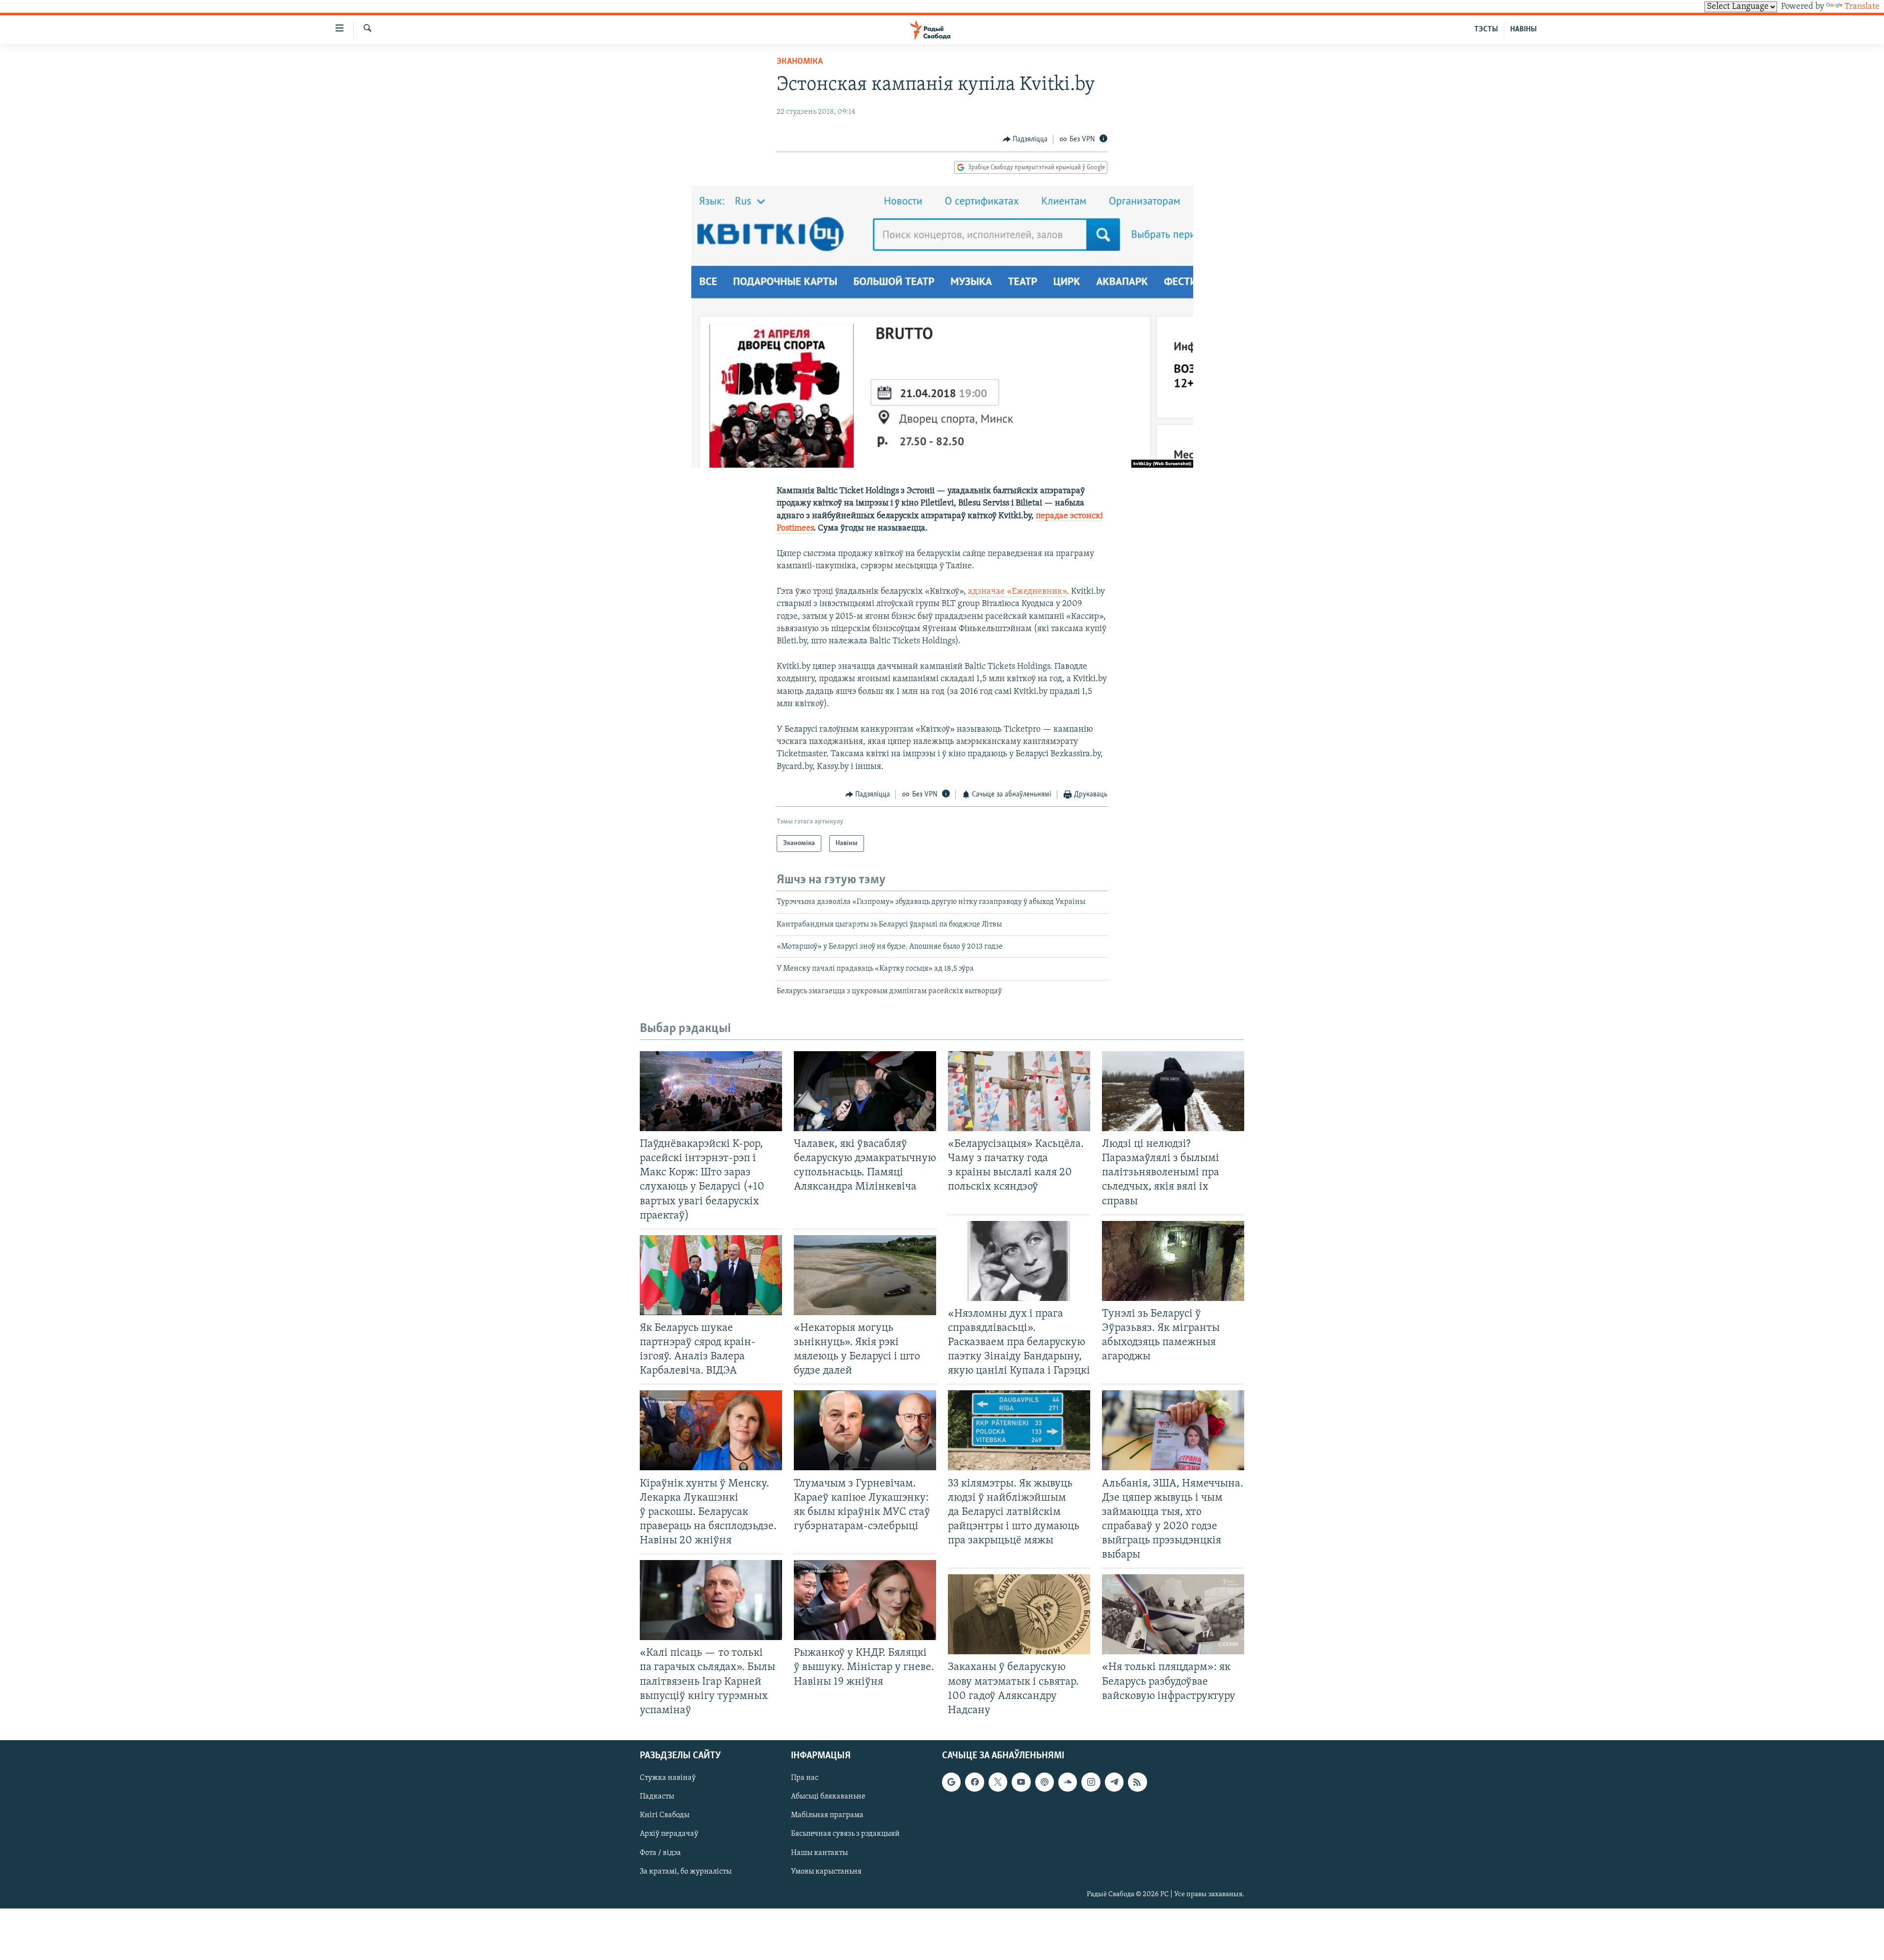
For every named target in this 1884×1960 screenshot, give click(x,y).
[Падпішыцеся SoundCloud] (1068, 1782)
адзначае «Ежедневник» (1017, 592)
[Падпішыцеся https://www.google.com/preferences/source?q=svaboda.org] (951, 1782)
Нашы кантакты (819, 1853)
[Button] (1025, 139)
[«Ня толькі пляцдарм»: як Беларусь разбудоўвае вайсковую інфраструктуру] (1173, 1614)
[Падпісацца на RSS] (1137, 1782)
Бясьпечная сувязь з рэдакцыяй (845, 1834)
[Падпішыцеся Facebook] (974, 1782)
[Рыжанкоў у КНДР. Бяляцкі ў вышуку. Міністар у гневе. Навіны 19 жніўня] (865, 1600)
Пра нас (805, 1778)
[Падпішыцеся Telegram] (1114, 1782)
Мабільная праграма (827, 1815)
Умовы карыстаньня (826, 1872)
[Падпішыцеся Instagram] (1091, 1782)
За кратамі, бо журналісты (686, 1872)
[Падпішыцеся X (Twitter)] (998, 1782)
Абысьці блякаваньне (828, 1797)
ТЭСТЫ (1486, 29)
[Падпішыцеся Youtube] (1021, 1782)
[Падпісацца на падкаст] (1045, 1782)
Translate (1862, 7)
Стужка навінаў (668, 1778)
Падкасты (657, 1797)
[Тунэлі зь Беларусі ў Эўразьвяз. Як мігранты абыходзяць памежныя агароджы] (1173, 1261)
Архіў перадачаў (669, 1834)
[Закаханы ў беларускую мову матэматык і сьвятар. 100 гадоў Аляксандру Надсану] (1019, 1614)
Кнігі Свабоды (665, 1815)
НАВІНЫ (1523, 29)
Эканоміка (800, 62)
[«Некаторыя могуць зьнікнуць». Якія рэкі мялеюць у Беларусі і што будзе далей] (865, 1275)
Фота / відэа (660, 1853)
